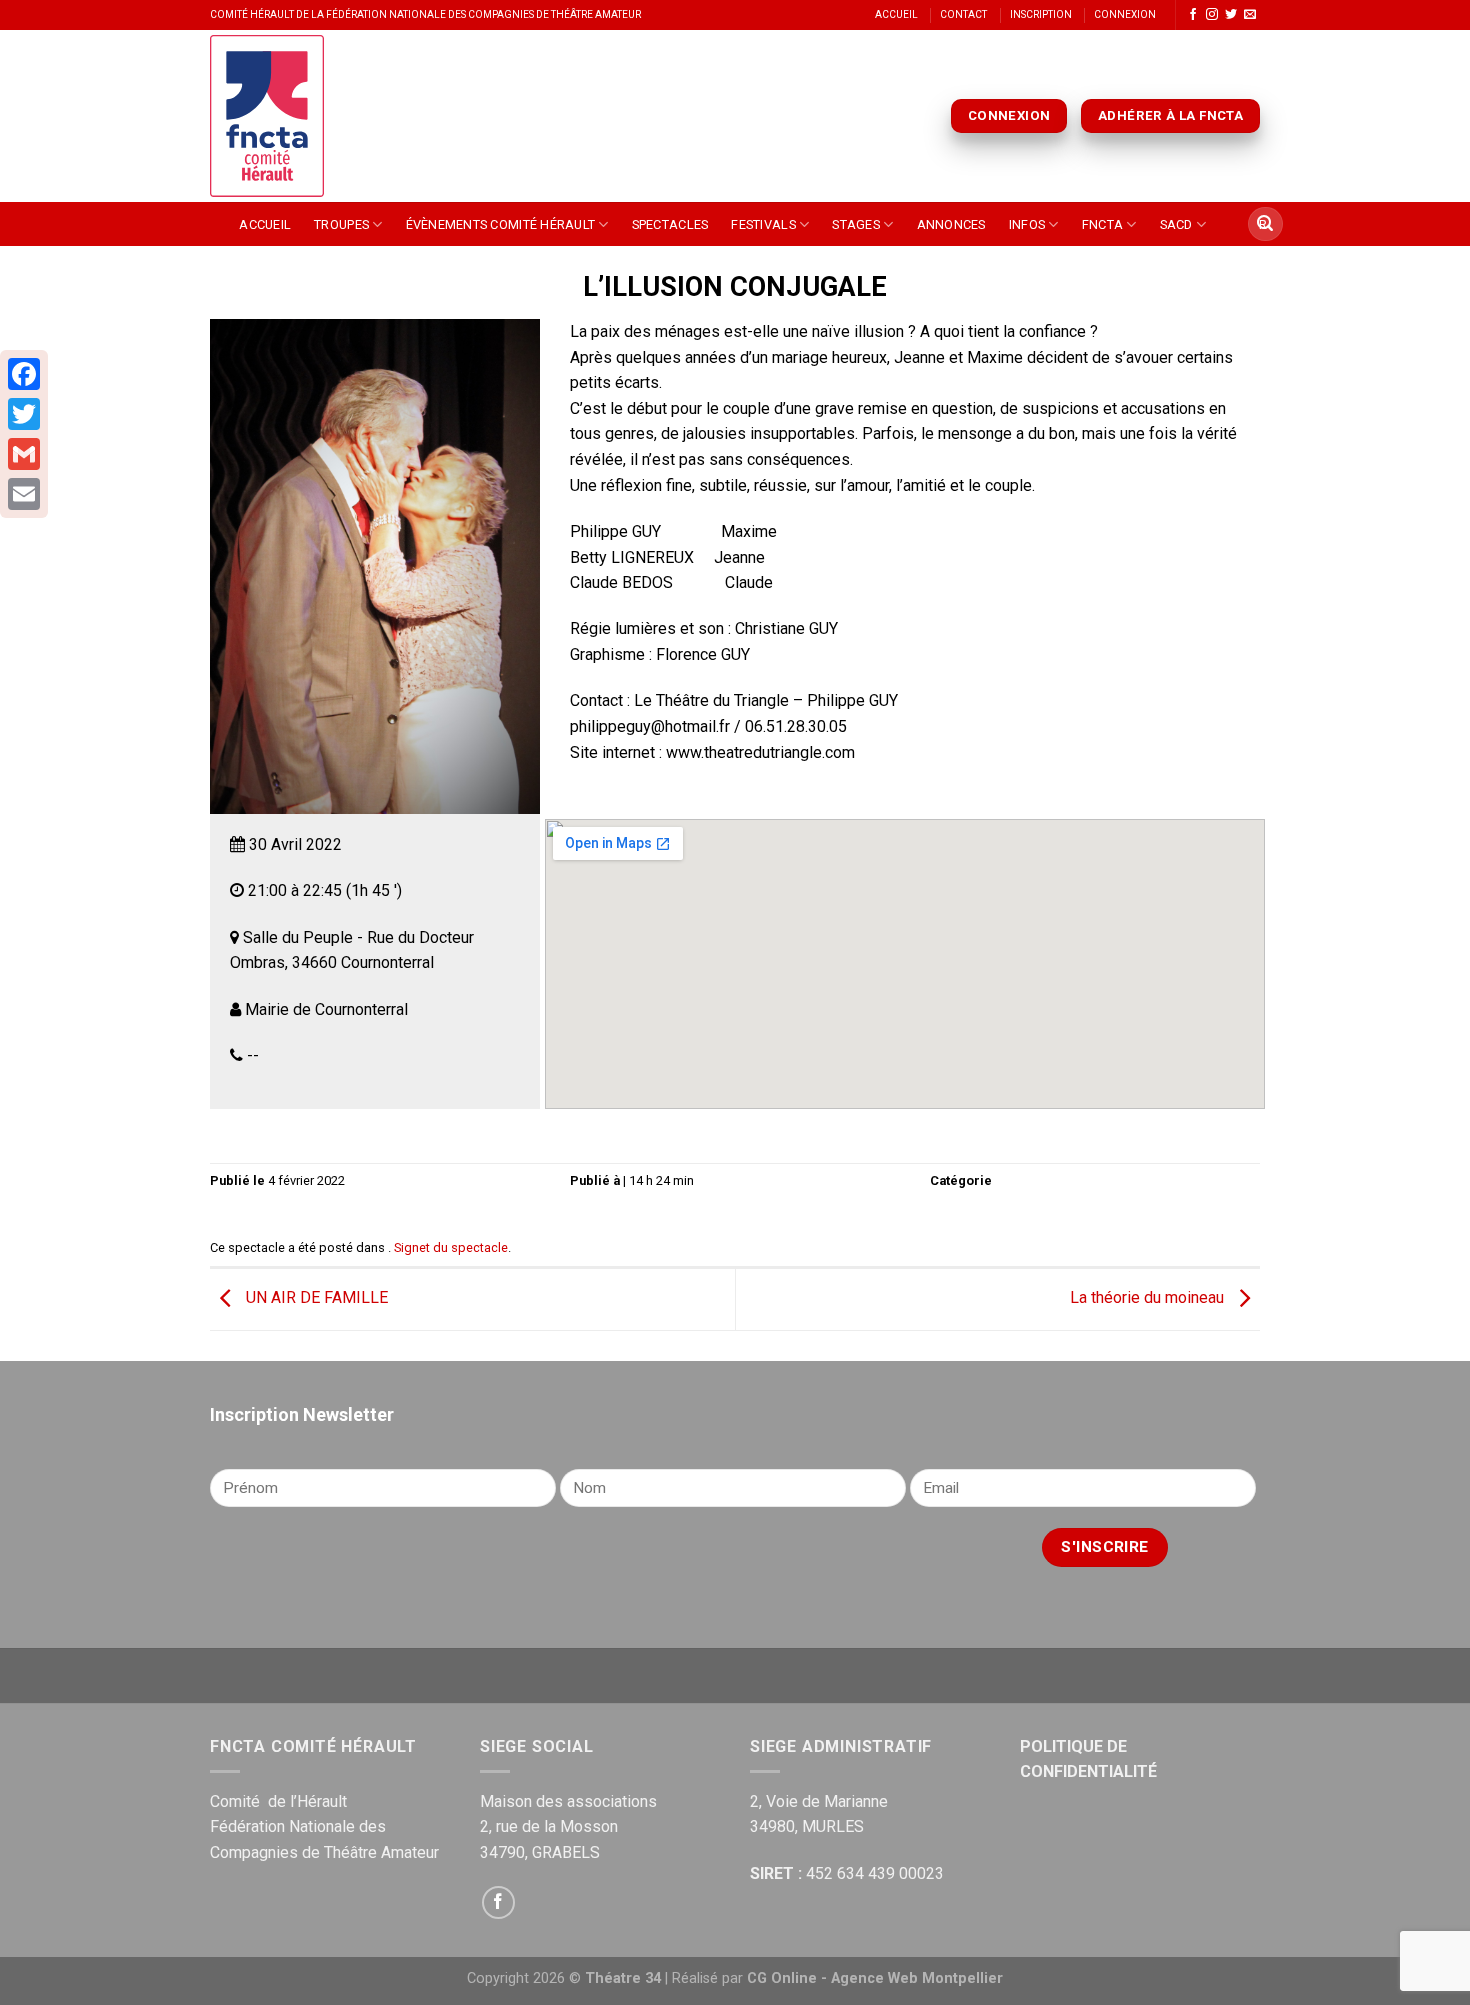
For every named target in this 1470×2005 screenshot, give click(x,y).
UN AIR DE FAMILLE (315, 1298)
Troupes (341, 224)
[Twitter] (24, 414)
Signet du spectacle (451, 1247)
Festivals (763, 224)
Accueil (896, 14)
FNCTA (1102, 224)
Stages (856, 224)
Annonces (951, 224)
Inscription (1041, 14)
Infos (1027, 224)
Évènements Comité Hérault (500, 224)
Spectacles (670, 224)
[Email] (24, 494)
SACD (1176, 224)
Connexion (1125, 14)
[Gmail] (24, 454)
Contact (963, 14)
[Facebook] (24, 374)
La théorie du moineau (1149, 1298)
